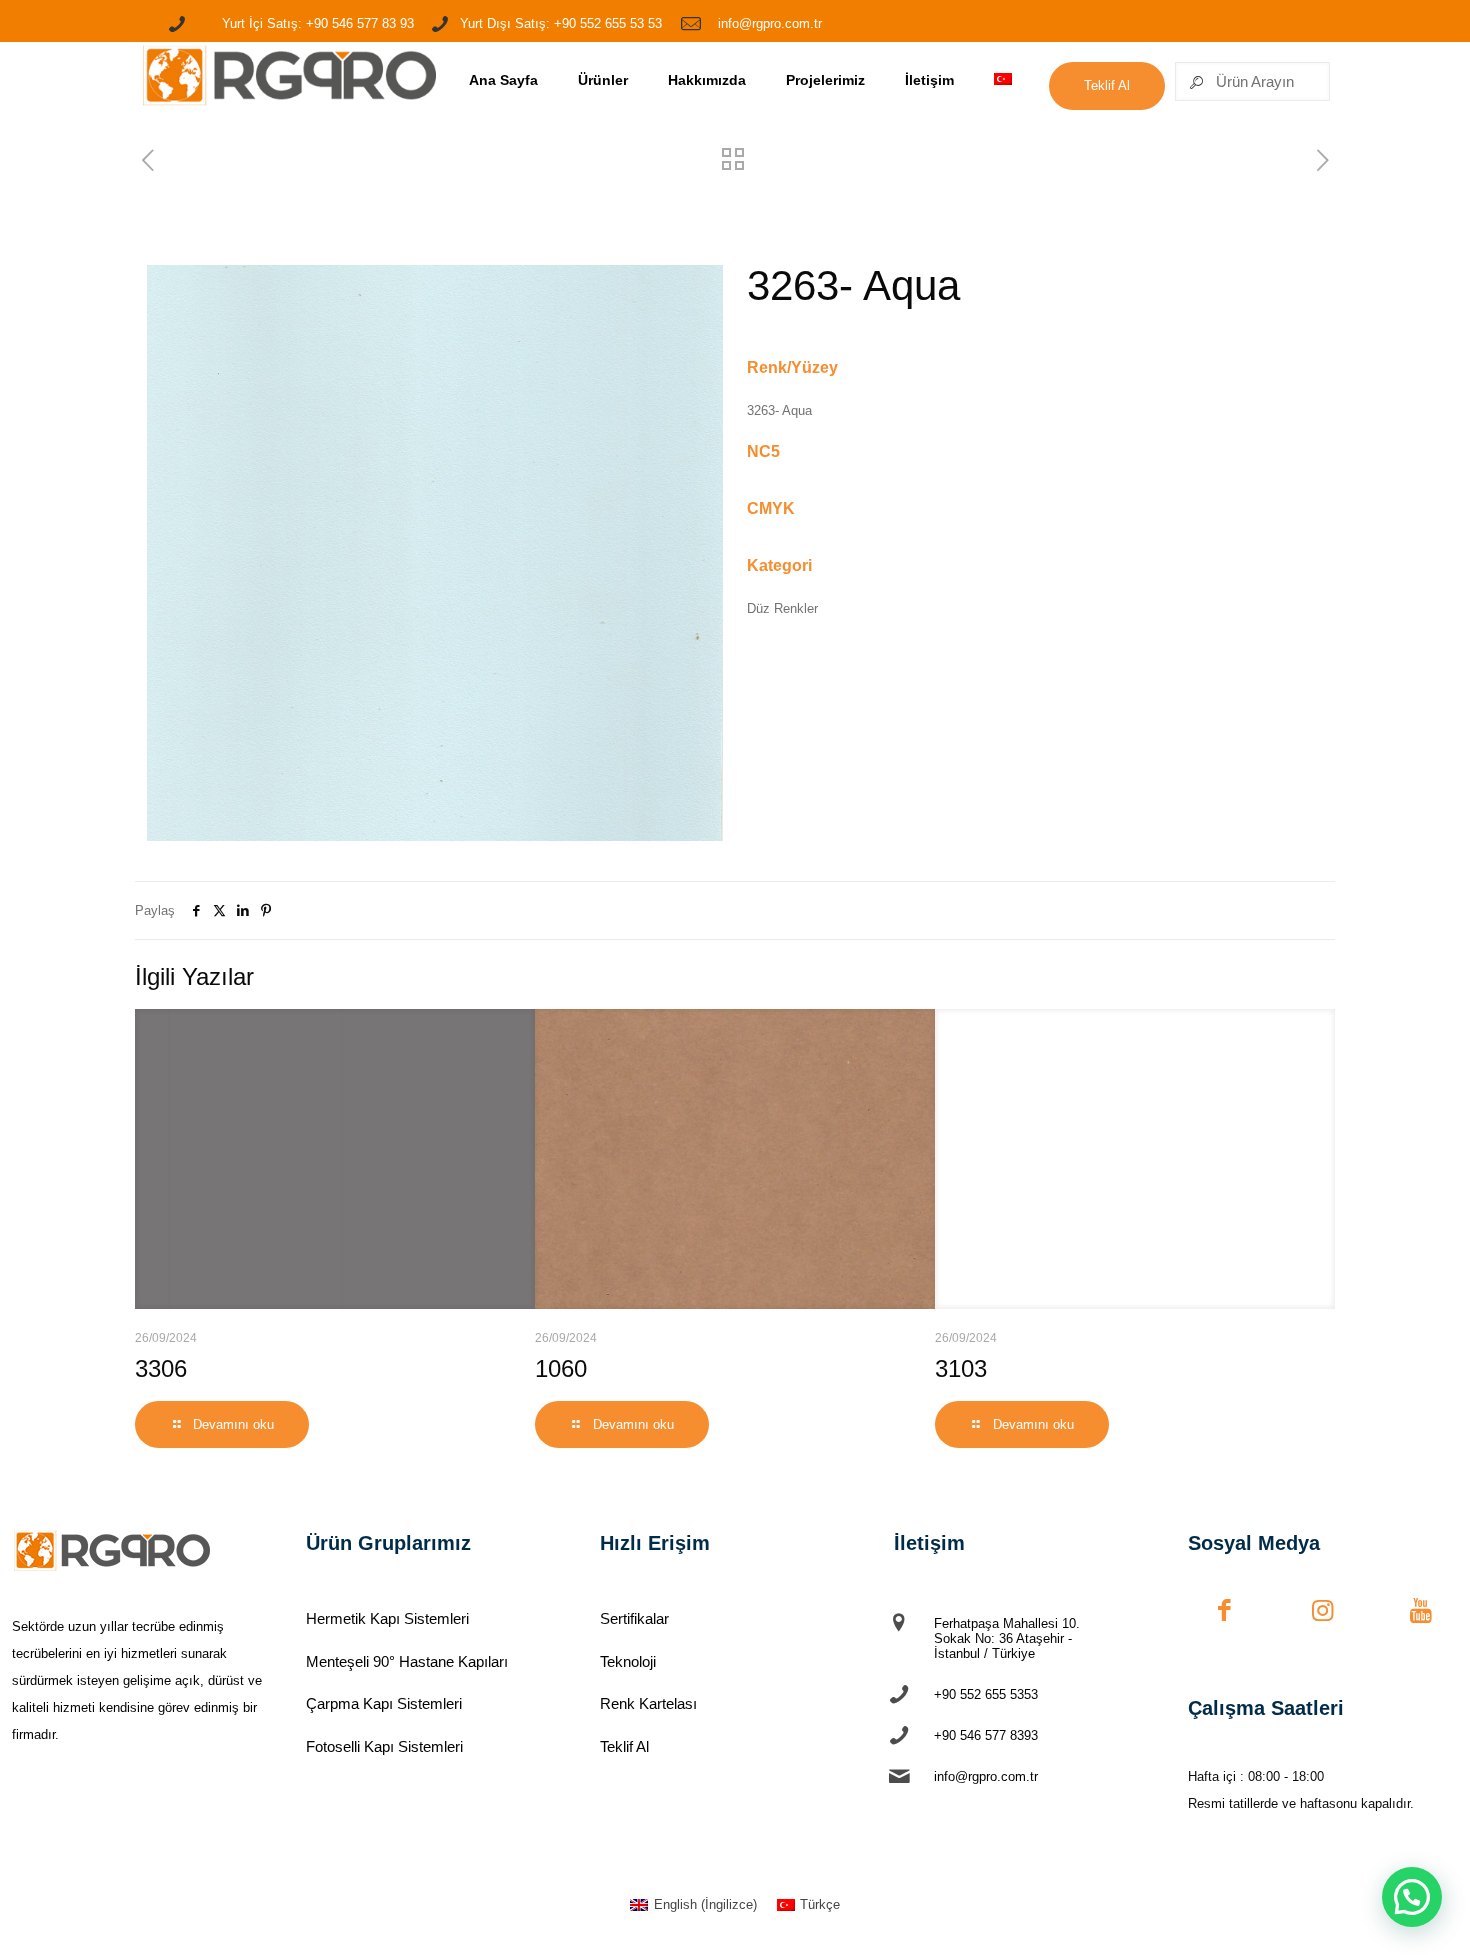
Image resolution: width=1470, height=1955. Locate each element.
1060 (561, 1368)
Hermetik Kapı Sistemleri (387, 1618)
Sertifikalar (634, 1618)
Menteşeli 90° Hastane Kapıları (407, 1661)
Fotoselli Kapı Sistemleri (384, 1746)
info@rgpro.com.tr (986, 1776)
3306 (161, 1368)
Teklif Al (624, 1746)
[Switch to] (1003, 80)
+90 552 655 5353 (986, 1694)
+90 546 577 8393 (986, 1735)
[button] (1412, 1897)
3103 (961, 1368)
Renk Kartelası (648, 1703)
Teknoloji (628, 1661)
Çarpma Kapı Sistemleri (384, 1703)
